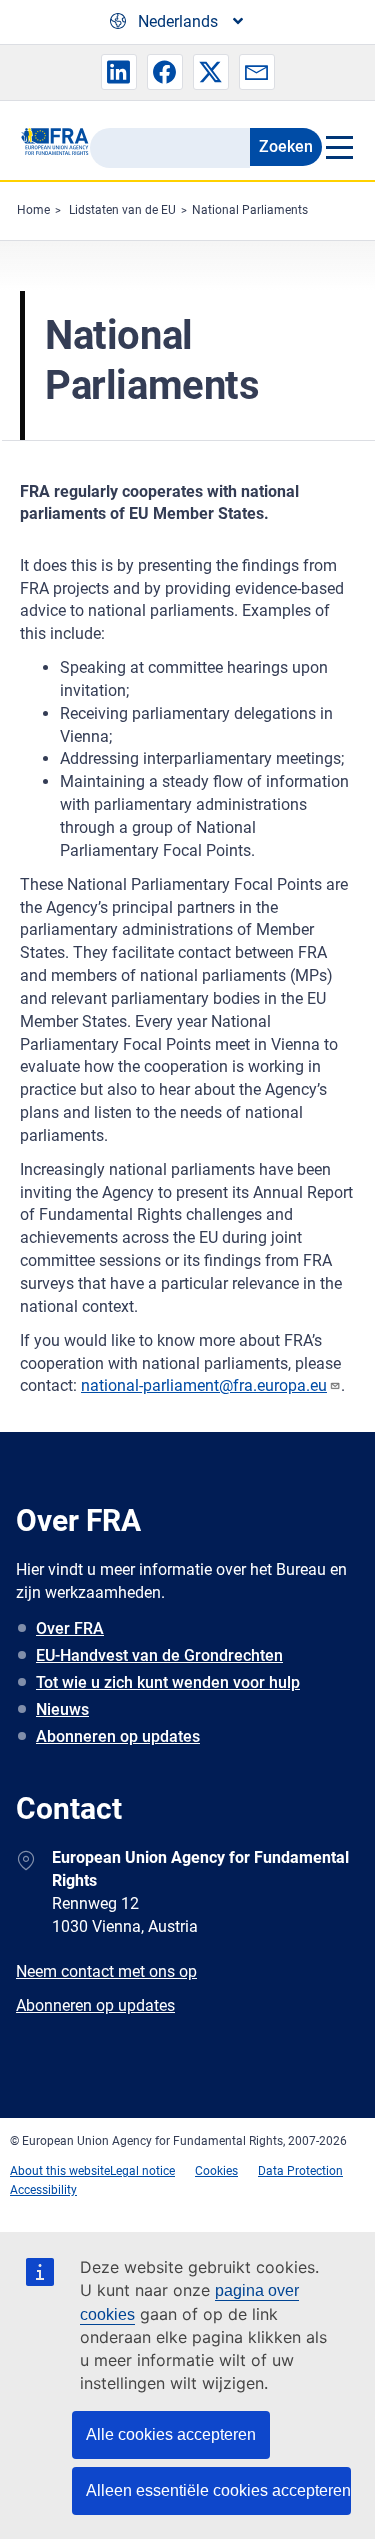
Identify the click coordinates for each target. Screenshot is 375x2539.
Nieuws (62, 1709)
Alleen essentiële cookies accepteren (218, 2490)
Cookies (216, 2171)
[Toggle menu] (338, 147)
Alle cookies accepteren (171, 2434)
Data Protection (300, 2171)
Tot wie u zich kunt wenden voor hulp (168, 1682)
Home (33, 210)
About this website (60, 2171)
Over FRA (70, 1628)
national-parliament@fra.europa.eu (204, 1385)
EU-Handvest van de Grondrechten (159, 1655)
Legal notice (142, 2171)
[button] (119, 72)
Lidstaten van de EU (122, 210)
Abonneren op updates (118, 1736)
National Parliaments (250, 210)
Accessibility (43, 2190)
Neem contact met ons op (106, 1971)
